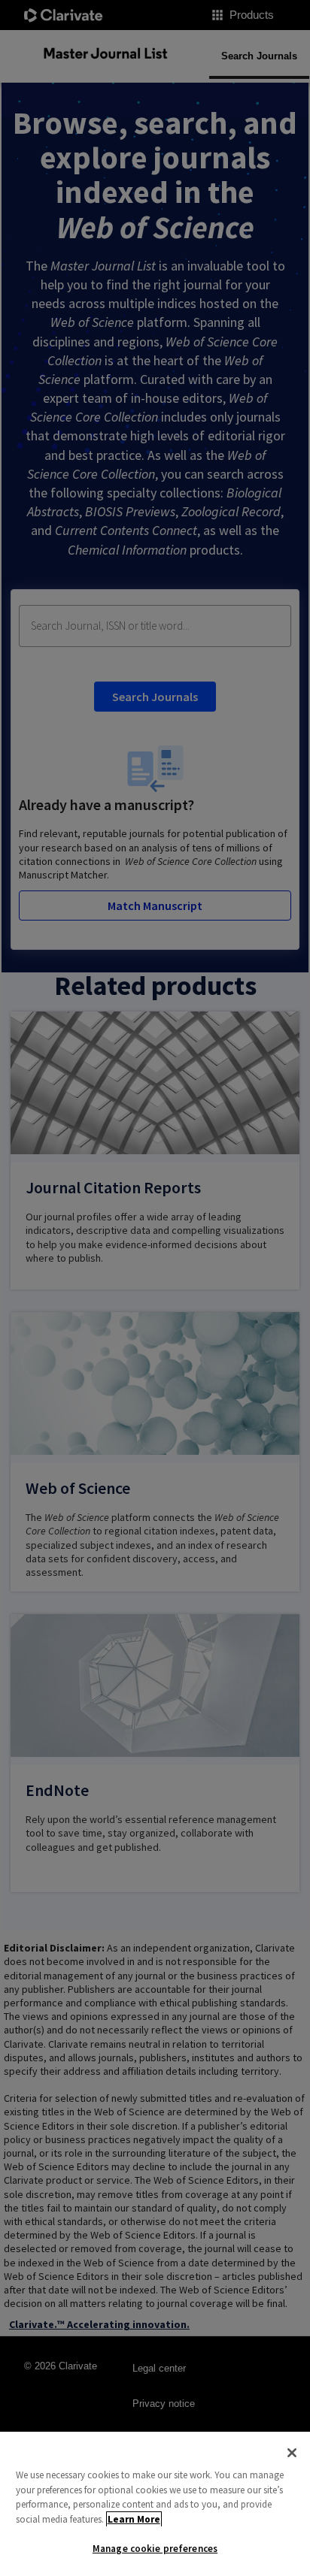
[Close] (292, 2453)
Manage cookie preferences (155, 2549)
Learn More (134, 2519)
